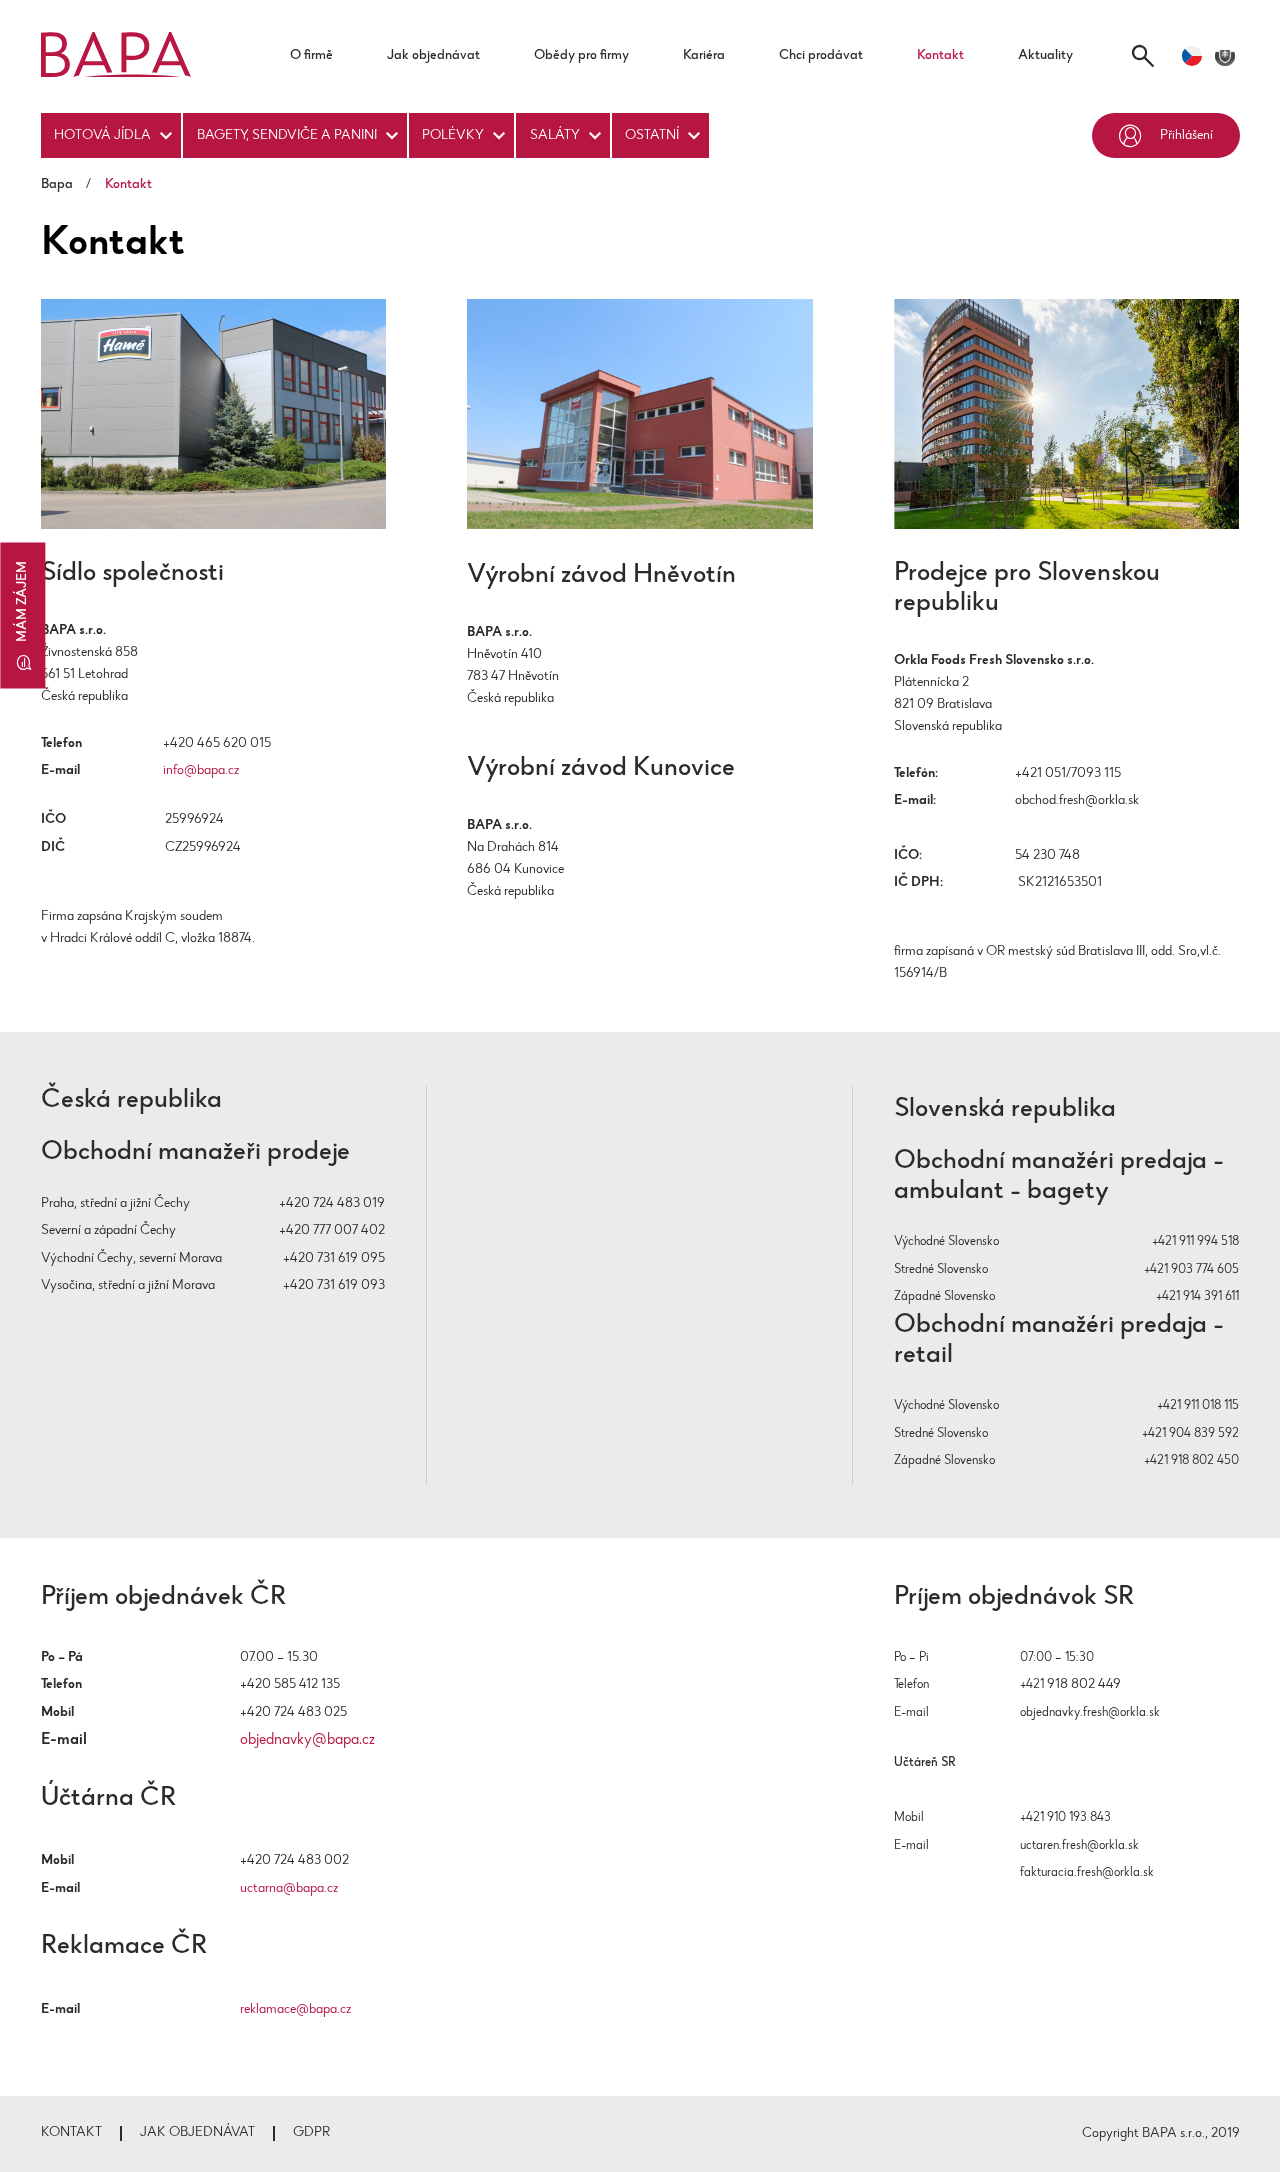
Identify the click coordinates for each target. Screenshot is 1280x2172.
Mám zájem (22, 601)
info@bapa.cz (201, 770)
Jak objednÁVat (197, 2133)
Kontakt (940, 55)
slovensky (1225, 56)
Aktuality (1045, 55)
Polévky (453, 135)
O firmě (311, 55)
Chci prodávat (821, 55)
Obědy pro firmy (581, 55)
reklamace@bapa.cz (295, 2009)
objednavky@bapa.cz (307, 1740)
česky (1192, 56)
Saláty (555, 135)
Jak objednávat (433, 55)
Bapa (57, 185)
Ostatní (652, 135)
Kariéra (704, 55)
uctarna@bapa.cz (289, 1888)
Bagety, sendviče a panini (287, 135)
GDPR (311, 2133)
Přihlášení (1186, 135)
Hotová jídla (102, 135)
